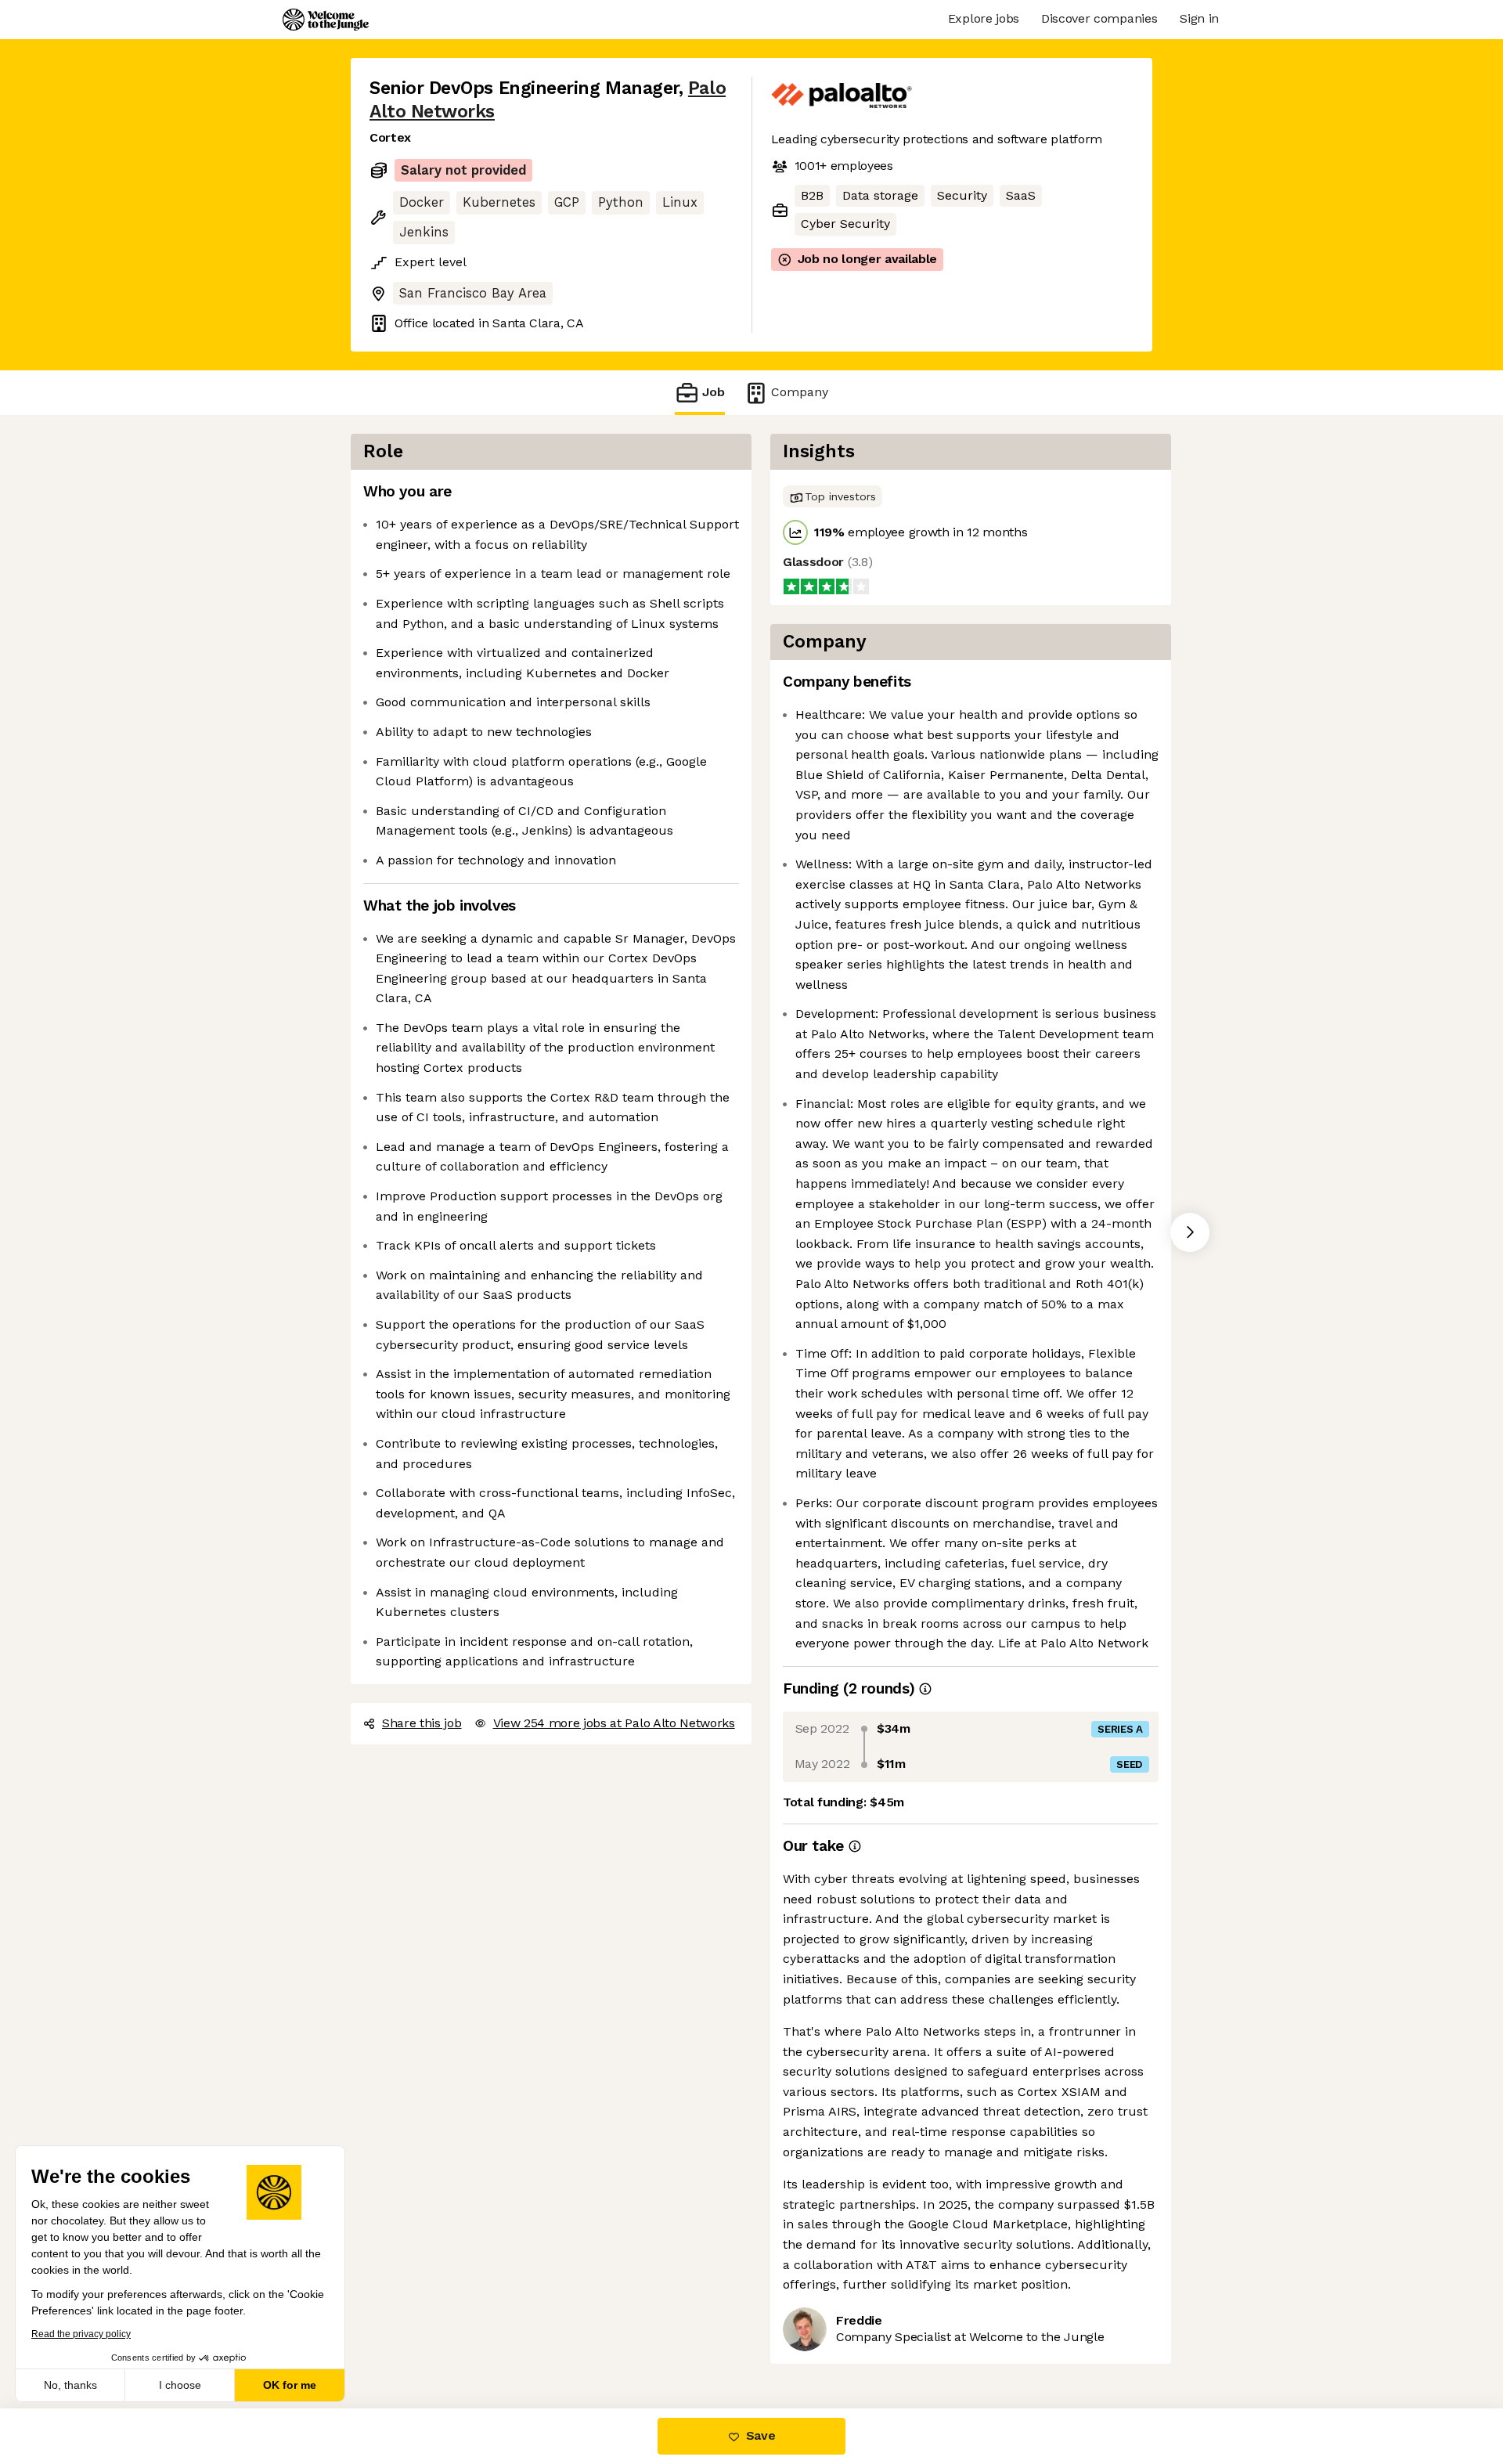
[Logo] (326, 20)
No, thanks (70, 2385)
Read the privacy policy (81, 2334)
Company (800, 392)
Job (714, 392)
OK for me (290, 2385)
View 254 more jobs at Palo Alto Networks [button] (614, 1723)
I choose (180, 2385)
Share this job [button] (422, 1723)
